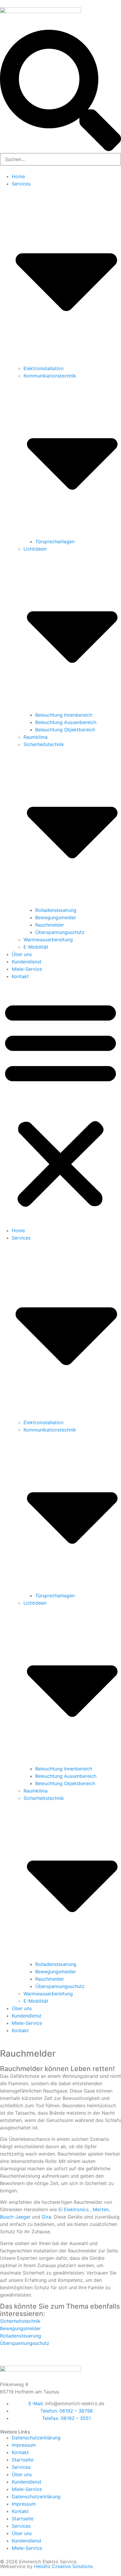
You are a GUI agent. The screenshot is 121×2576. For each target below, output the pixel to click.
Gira (46, 2217)
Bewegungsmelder (56, 917)
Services (21, 2467)
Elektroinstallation (43, 368)
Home (18, 176)
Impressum (24, 2445)
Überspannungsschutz (60, 932)
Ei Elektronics (74, 2209)
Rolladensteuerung (56, 910)
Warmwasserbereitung (48, 940)
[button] (60, 1104)
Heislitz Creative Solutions (63, 2566)
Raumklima (36, 737)
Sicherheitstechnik (20, 2321)
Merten (101, 2209)
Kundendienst (27, 962)
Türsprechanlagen (55, 541)
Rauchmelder (50, 925)
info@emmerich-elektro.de (75, 2403)
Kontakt (20, 976)
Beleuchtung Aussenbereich (66, 722)
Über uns (22, 954)
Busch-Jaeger (15, 2217)
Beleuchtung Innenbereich (64, 715)
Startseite (23, 2460)
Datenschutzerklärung (36, 2438)
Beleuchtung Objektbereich (65, 730)
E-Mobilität (36, 947)
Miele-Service (27, 969)
